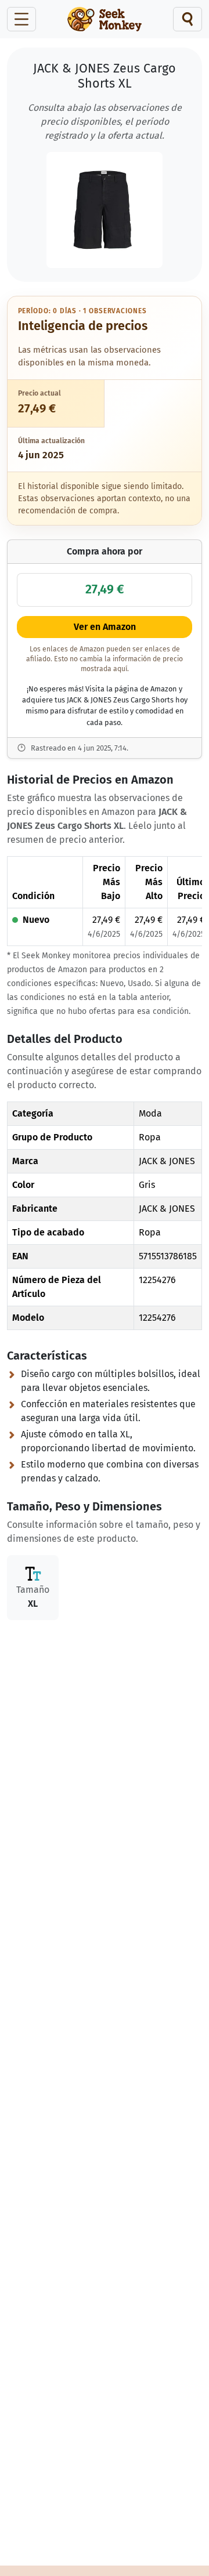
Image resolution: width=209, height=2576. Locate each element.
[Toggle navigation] (21, 19)
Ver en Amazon (105, 627)
